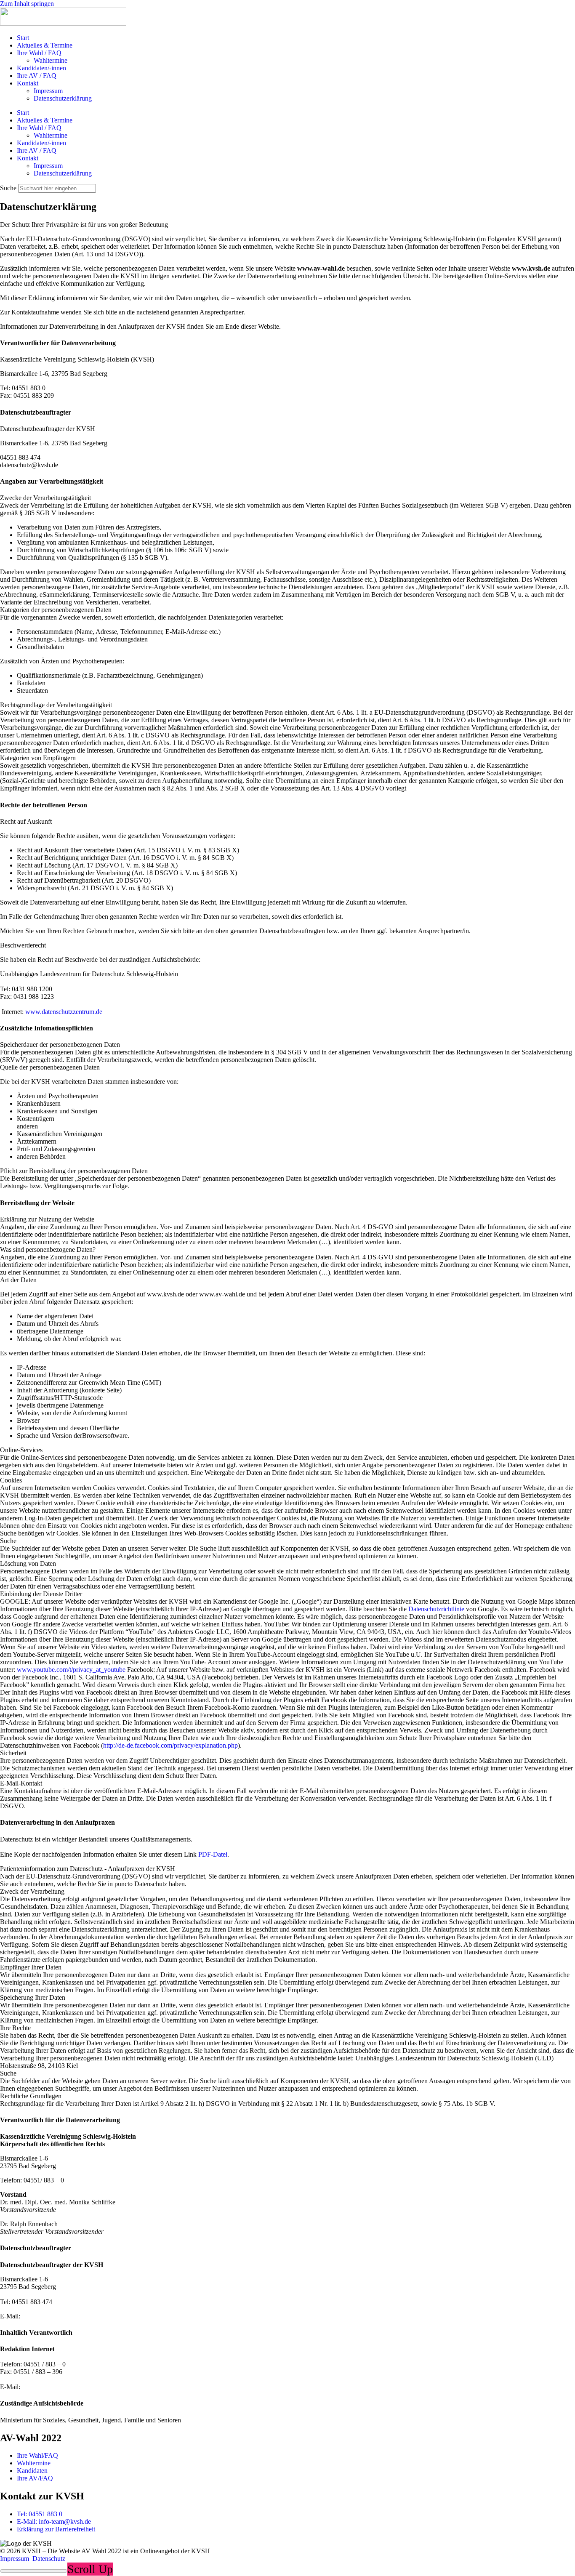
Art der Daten (18, 1280)
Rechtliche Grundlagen (31, 2096)
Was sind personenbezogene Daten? (48, 1249)
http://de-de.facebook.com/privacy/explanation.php (170, 1745)
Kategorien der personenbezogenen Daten (56, 610)
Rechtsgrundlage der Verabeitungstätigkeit (56, 705)
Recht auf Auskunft (26, 821)
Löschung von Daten (28, 1563)
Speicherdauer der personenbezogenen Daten (60, 1045)
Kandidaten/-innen (41, 68)
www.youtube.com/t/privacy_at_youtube (71, 1670)
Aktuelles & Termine (45, 45)
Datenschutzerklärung (63, 98)
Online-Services (21, 1450)
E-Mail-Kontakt (21, 1783)
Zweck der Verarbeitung (32, 1891)
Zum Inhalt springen (27, 4)
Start (23, 38)
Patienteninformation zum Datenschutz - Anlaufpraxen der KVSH (88, 1869)
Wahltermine (51, 60)
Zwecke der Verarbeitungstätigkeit (45, 498)
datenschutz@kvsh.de (51, 2316)
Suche (8, 188)
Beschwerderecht (23, 945)
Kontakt (28, 83)
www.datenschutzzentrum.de (64, 1012)
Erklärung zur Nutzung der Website (47, 1219)
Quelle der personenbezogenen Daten (50, 1067)
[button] (287, 498)
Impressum (48, 91)
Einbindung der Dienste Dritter (41, 1594)
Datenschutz (49, 2559)
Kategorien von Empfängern (38, 758)
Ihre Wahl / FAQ (39, 53)
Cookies (11, 1480)
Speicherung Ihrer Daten (33, 1997)
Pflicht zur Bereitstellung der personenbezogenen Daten (74, 1171)
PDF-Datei (213, 1854)
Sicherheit (13, 1753)
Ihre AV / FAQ (37, 76)
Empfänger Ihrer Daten (31, 1967)
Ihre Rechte (15, 2028)
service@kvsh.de (45, 2387)
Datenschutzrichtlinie (436, 1609)
